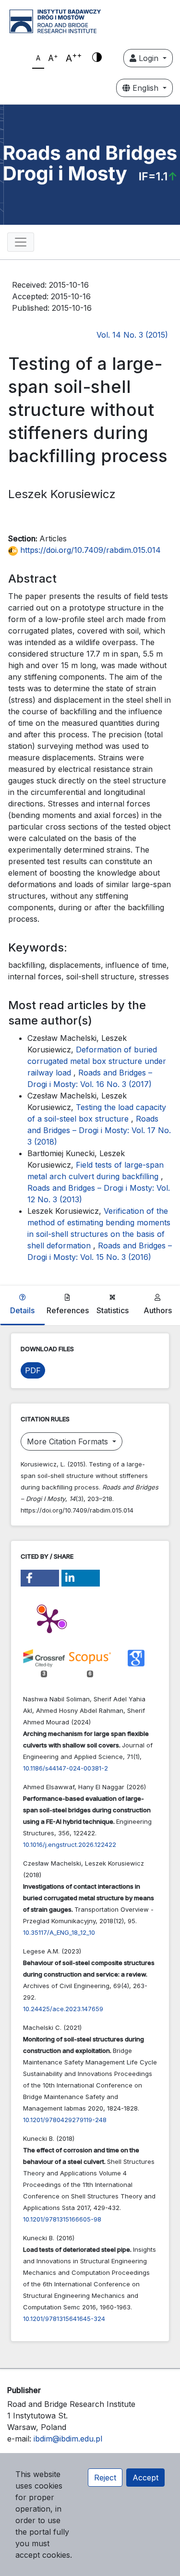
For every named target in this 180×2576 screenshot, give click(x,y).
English (145, 88)
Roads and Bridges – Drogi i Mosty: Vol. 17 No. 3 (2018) (99, 1130)
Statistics (113, 1310)
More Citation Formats (69, 1441)
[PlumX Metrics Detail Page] (49, 1620)
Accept (145, 2478)
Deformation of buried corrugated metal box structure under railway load (97, 1061)
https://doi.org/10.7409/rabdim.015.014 (89, 550)
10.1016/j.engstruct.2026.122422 (70, 1844)
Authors (158, 1310)
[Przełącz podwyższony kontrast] (97, 58)
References (68, 1310)
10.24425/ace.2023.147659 (63, 2009)
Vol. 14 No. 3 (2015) (132, 335)
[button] (40, 1578)
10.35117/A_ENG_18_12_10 (59, 1932)
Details (22, 1310)
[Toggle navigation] (21, 242)
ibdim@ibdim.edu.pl (68, 2439)
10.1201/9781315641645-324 (64, 2319)
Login (149, 58)
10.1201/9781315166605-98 (62, 2219)
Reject (105, 2478)
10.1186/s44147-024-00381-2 (66, 1768)
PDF (33, 1370)
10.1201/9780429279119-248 (65, 2120)
